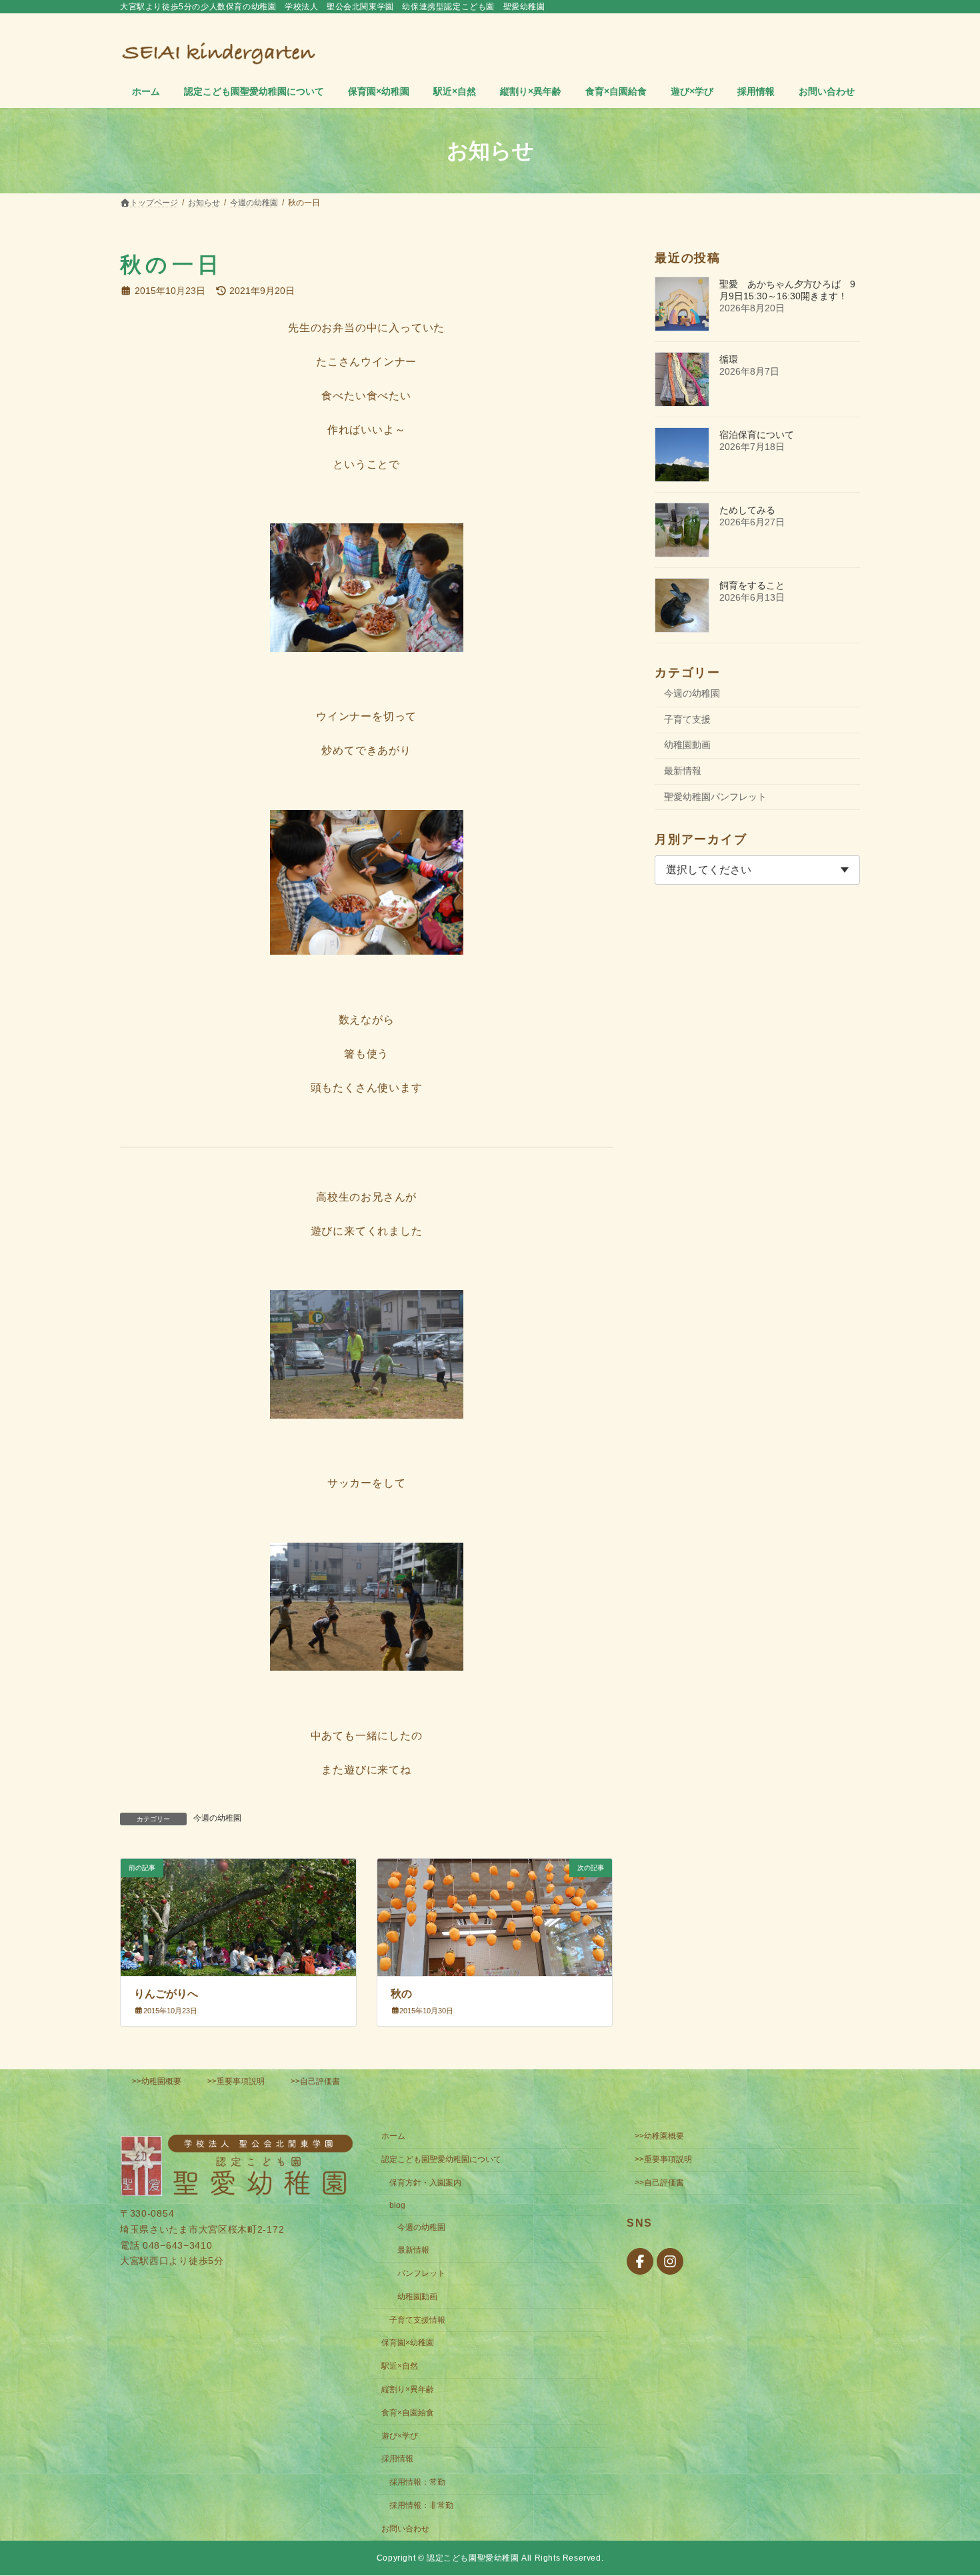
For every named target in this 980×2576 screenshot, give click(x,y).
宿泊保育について (757, 435)
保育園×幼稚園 (408, 2343)
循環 (729, 359)
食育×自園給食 (408, 2413)
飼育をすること (752, 585)
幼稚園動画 (687, 745)
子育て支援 (687, 719)
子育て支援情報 (417, 2320)
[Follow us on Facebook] (640, 2262)
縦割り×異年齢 (408, 2389)
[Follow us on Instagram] (670, 2262)
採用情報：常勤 (417, 2482)
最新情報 (683, 771)
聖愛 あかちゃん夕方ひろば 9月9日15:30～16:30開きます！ (787, 290)
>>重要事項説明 (236, 2081)
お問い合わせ (405, 2529)
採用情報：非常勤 (421, 2505)
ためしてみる (747, 510)
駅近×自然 (400, 2367)
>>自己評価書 (315, 2081)
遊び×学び (400, 2436)
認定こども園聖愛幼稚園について (441, 2159)
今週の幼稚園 (217, 1818)
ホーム (393, 2137)
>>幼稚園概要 (157, 2081)
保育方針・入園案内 (425, 2183)
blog (397, 2205)
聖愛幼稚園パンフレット (715, 797)
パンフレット (421, 2273)
